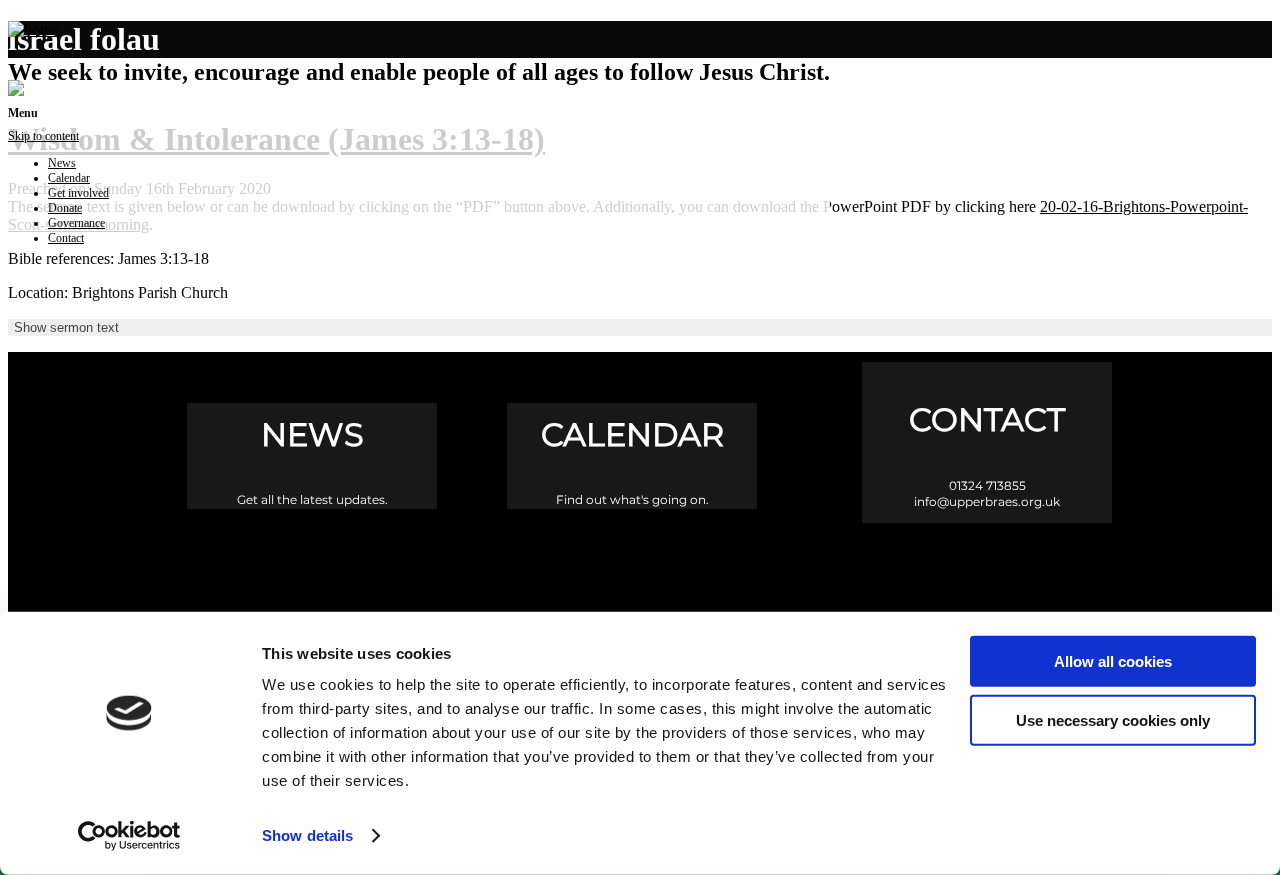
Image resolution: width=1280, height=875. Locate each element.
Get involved (78, 193)
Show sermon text (66, 327)
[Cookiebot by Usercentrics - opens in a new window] (129, 836)
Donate (65, 208)
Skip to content (43, 136)
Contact (66, 238)
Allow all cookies (1113, 661)
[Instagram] (640, 569)
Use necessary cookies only (1113, 719)
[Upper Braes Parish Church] (33, 29)
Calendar (69, 178)
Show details (307, 835)
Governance (76, 223)
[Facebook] (555, 569)
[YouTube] (725, 569)
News (62, 163)
